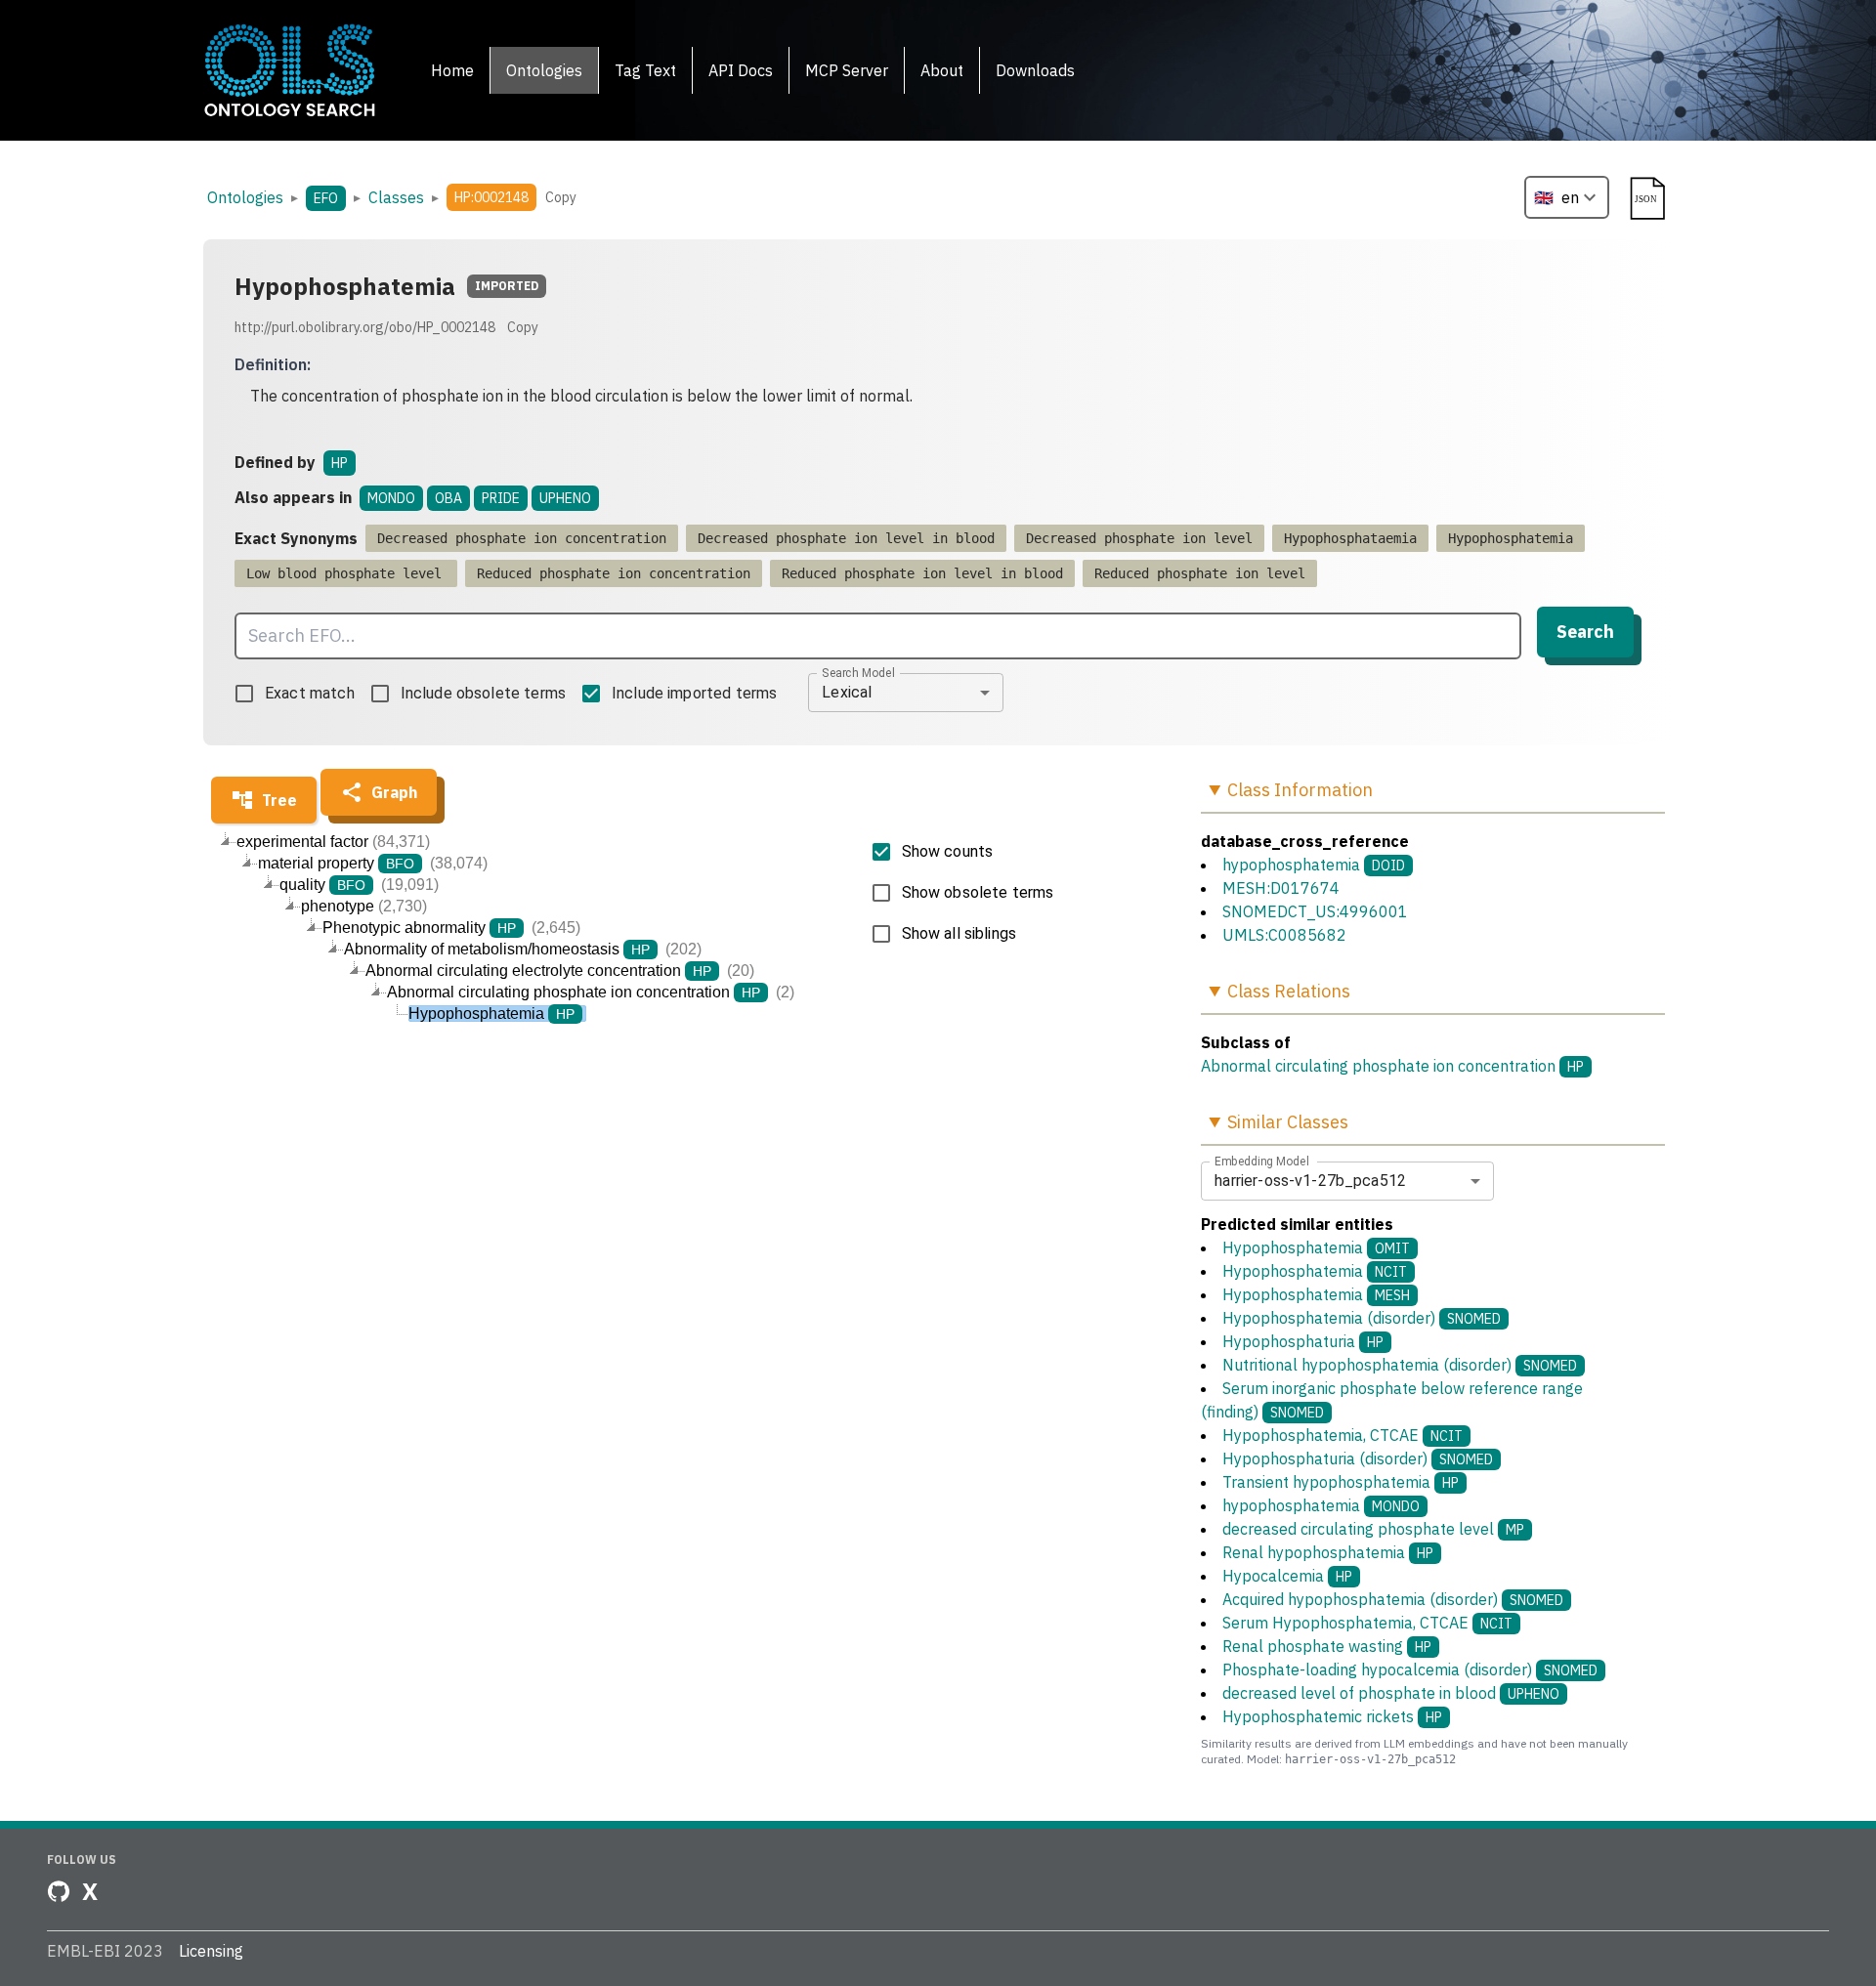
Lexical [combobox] (847, 692)
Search (1585, 632)
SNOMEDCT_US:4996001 (1315, 911)
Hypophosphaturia (1303, 1341)
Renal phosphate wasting (1327, 1646)
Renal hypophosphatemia (1328, 1552)
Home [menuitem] (452, 70)
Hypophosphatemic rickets (1332, 1716)
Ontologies (245, 197)
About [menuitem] (942, 70)
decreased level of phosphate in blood (1391, 1693)
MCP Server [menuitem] (847, 70)
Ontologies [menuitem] (544, 70)
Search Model (858, 672)
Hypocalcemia (1287, 1576)
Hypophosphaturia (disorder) (1358, 1458)
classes (396, 197)
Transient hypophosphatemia (1341, 1482)
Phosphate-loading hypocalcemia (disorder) (1410, 1669)
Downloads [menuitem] (1035, 70)
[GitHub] (59, 1891)
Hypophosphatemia (1316, 1247)
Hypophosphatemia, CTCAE (1343, 1435)
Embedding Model (1262, 1161)
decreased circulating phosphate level (1373, 1529)
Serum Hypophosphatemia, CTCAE (1367, 1623)
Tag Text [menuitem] (645, 70)
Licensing (211, 1951)
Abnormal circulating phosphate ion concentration (1378, 1066)
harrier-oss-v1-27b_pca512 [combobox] (1310, 1181)
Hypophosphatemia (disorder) (1362, 1318)
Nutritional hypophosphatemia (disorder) (1400, 1365)
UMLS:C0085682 (1284, 935)
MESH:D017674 (1281, 888)
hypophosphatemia (1291, 865)
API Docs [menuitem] (741, 70)
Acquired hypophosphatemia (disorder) (1393, 1599)
